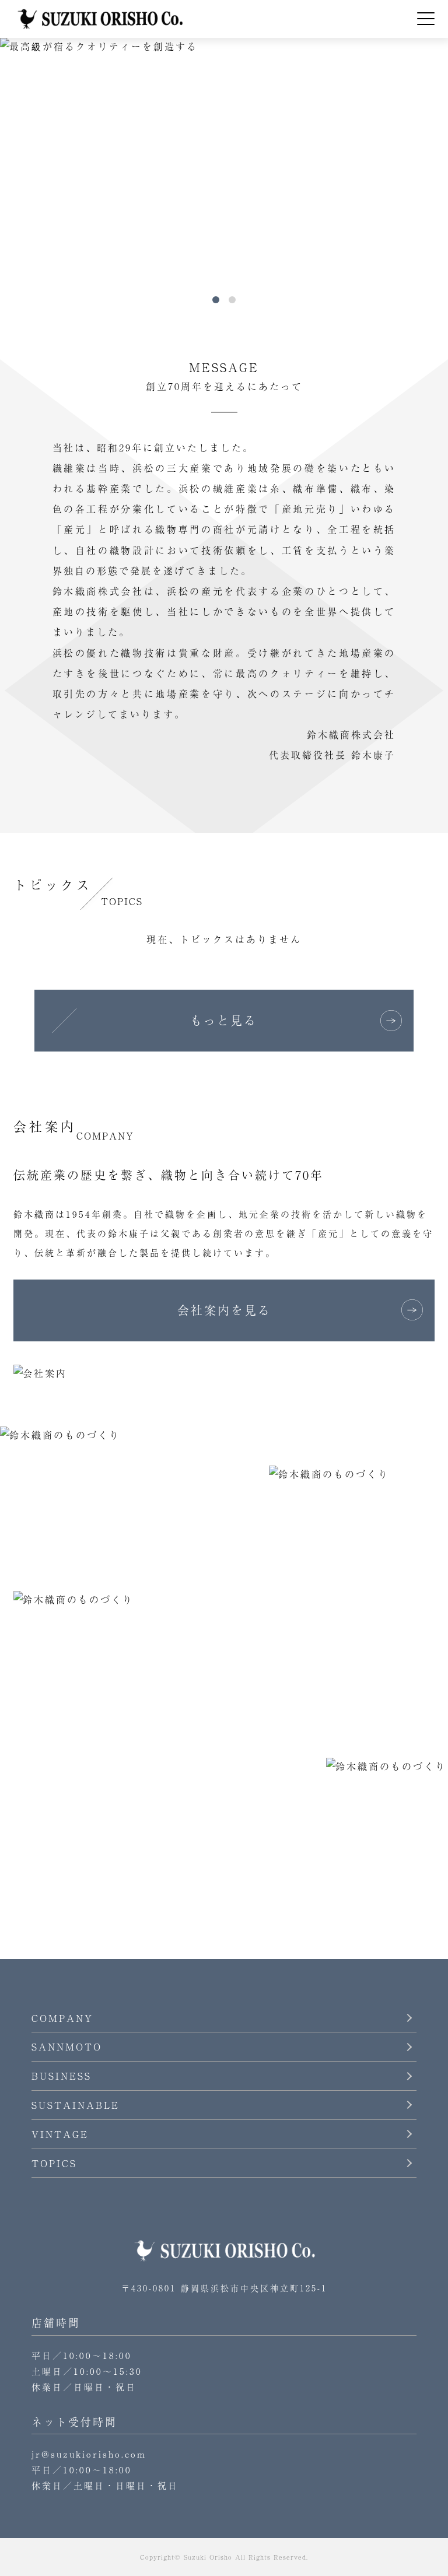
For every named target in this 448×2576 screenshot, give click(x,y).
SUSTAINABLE (76, 2105)
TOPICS (54, 2163)
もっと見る (224, 1020)
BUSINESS (62, 2076)
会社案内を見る (224, 1310)
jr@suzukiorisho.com (89, 2454)
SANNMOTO (67, 2046)
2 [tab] (232, 300)
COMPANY (62, 2018)
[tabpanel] (224, 164)
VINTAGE (60, 2134)
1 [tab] (216, 300)
